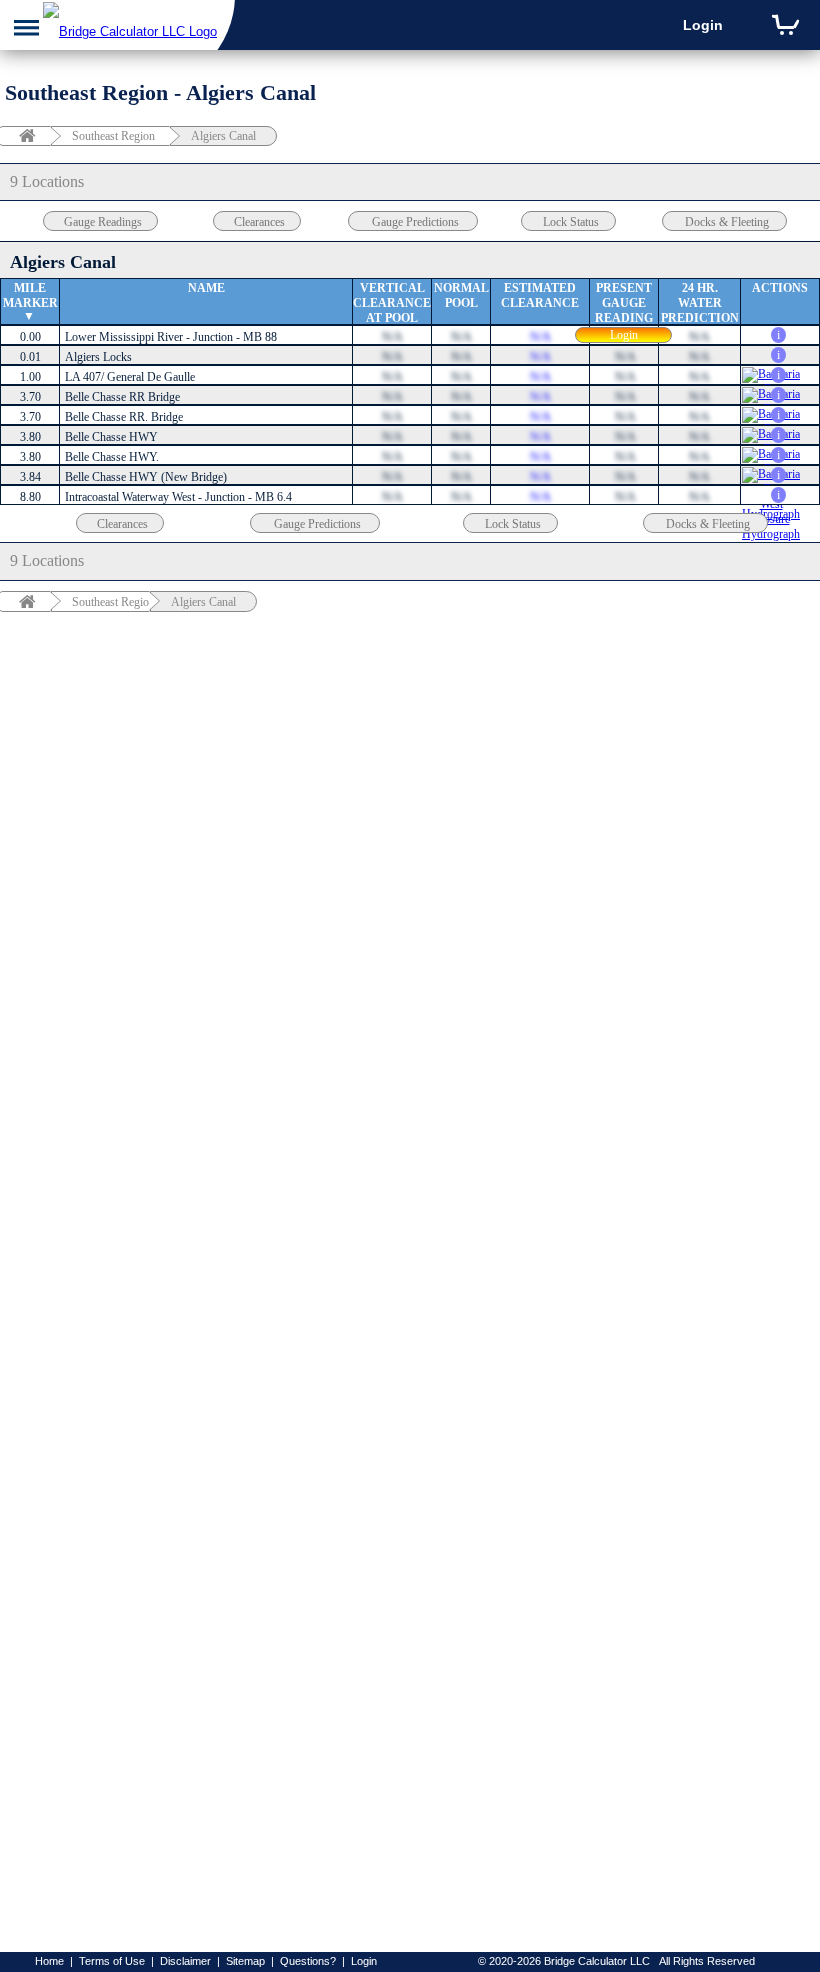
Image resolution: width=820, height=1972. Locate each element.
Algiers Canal (223, 136)
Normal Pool (461, 295)
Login (703, 25)
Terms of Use (112, 1961)
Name (206, 288)
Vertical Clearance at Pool (392, 303)
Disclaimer (185, 1961)
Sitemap (245, 1961)
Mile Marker (30, 295)
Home (49, 1961)
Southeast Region (113, 136)
